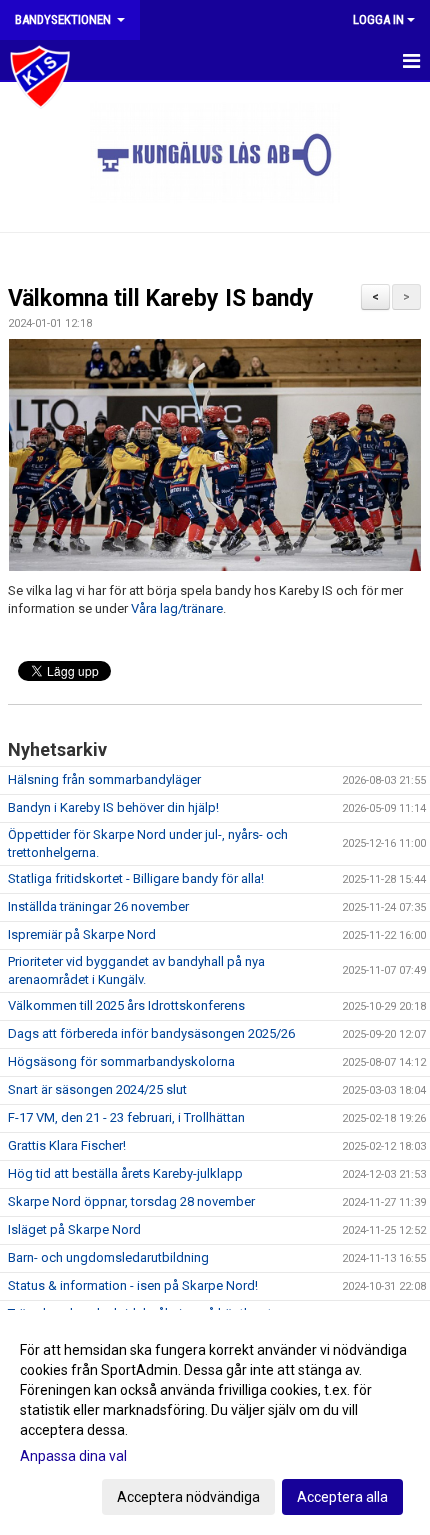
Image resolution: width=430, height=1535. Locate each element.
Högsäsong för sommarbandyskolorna (121, 1061)
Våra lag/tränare (177, 608)
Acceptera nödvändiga (188, 1497)
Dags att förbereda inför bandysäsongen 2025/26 (151, 1033)
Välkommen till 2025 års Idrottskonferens (126, 1005)
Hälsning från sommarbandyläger (104, 779)
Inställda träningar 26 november (98, 906)
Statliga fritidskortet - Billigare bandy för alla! (136, 878)
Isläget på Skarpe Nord (74, 1229)
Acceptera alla (342, 1497)
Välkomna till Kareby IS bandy (161, 298)
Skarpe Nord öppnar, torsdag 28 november (131, 1201)
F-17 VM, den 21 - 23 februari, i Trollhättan (126, 1117)
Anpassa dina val (73, 1456)
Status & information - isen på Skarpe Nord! (133, 1285)
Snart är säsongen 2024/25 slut (97, 1089)
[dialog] (215, 1422)
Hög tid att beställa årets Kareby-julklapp (125, 1173)
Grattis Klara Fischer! (67, 1145)
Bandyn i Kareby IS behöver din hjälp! (113, 807)
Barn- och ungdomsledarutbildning (108, 1257)
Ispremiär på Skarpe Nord (82, 934)
